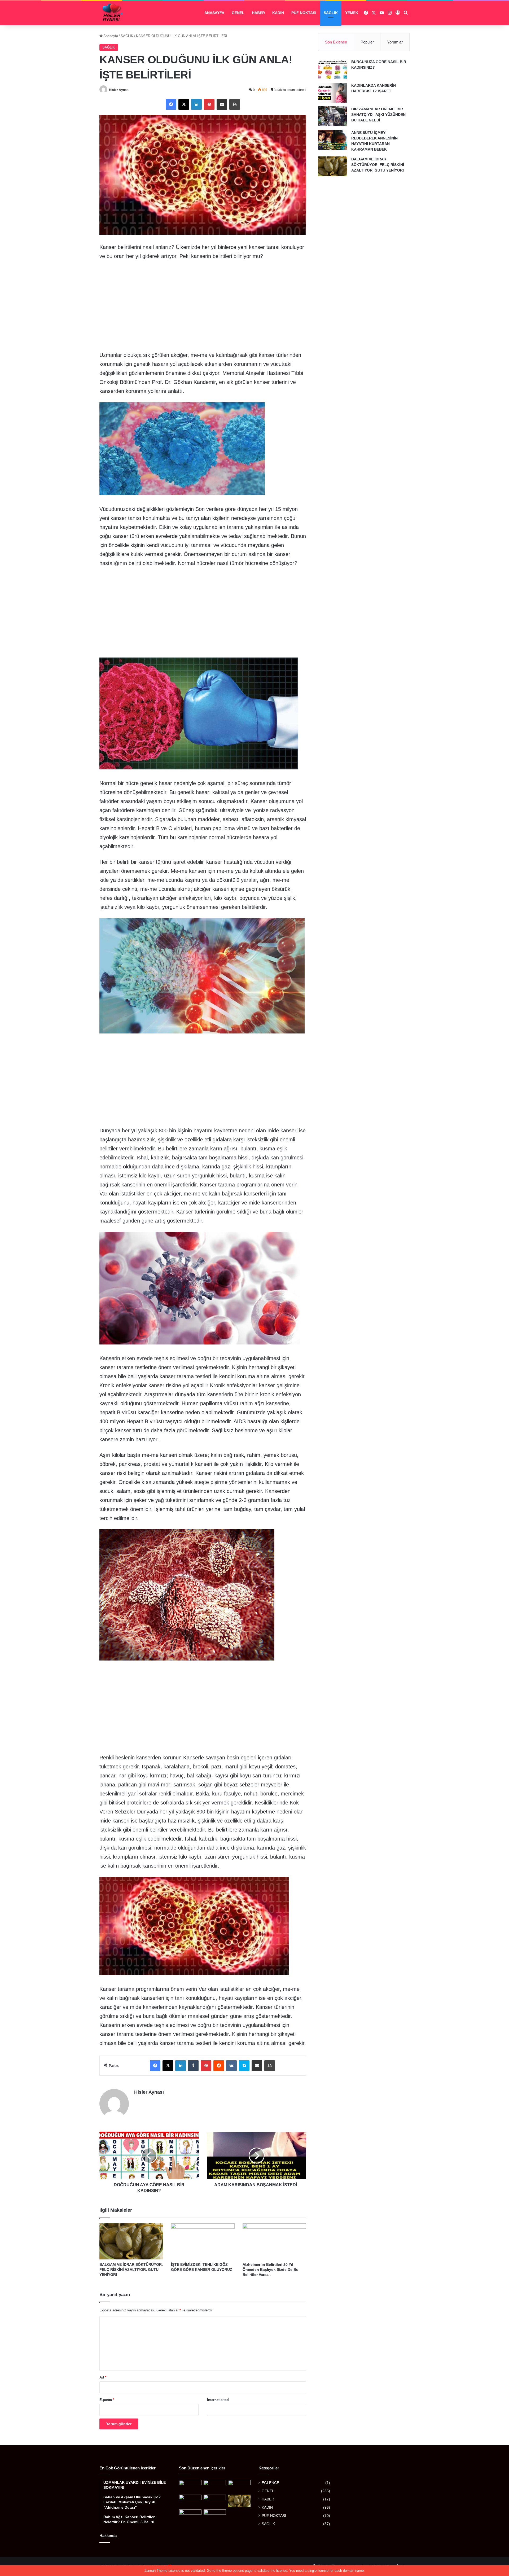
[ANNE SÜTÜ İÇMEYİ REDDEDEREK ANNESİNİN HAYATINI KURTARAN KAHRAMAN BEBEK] (333, 140)
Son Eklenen (336, 42)
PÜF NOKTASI (304, 13)
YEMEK (352, 13)
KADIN (278, 13)
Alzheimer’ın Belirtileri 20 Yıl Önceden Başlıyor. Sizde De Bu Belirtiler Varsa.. (271, 2270)
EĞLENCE (270, 2483)
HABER (258, 13)
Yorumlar (395, 42)
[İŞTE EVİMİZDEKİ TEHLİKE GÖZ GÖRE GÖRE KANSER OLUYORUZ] (203, 2241)
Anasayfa (110, 36)
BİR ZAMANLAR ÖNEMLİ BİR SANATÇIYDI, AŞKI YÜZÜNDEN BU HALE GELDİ (378, 115)
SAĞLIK (331, 13)
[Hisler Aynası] (113, 13)
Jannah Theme (156, 2571)
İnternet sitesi (218, 2400)
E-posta (107, 2400)
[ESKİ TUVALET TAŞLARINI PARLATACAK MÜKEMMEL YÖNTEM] (190, 2516)
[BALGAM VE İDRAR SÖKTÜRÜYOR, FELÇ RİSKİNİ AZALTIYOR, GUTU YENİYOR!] (131, 2241)
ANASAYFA (214, 13)
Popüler (367, 42)
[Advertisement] (203, 304)
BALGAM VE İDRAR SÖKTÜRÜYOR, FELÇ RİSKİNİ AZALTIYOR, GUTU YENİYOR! (131, 2270)
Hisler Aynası (119, 90)
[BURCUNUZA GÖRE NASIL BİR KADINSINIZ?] (333, 69)
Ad (103, 2377)
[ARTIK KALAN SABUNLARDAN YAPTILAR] (215, 2516)
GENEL (238, 13)
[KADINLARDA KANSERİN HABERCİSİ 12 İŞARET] (333, 93)
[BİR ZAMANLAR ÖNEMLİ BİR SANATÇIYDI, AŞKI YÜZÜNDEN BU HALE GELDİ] (333, 116)
